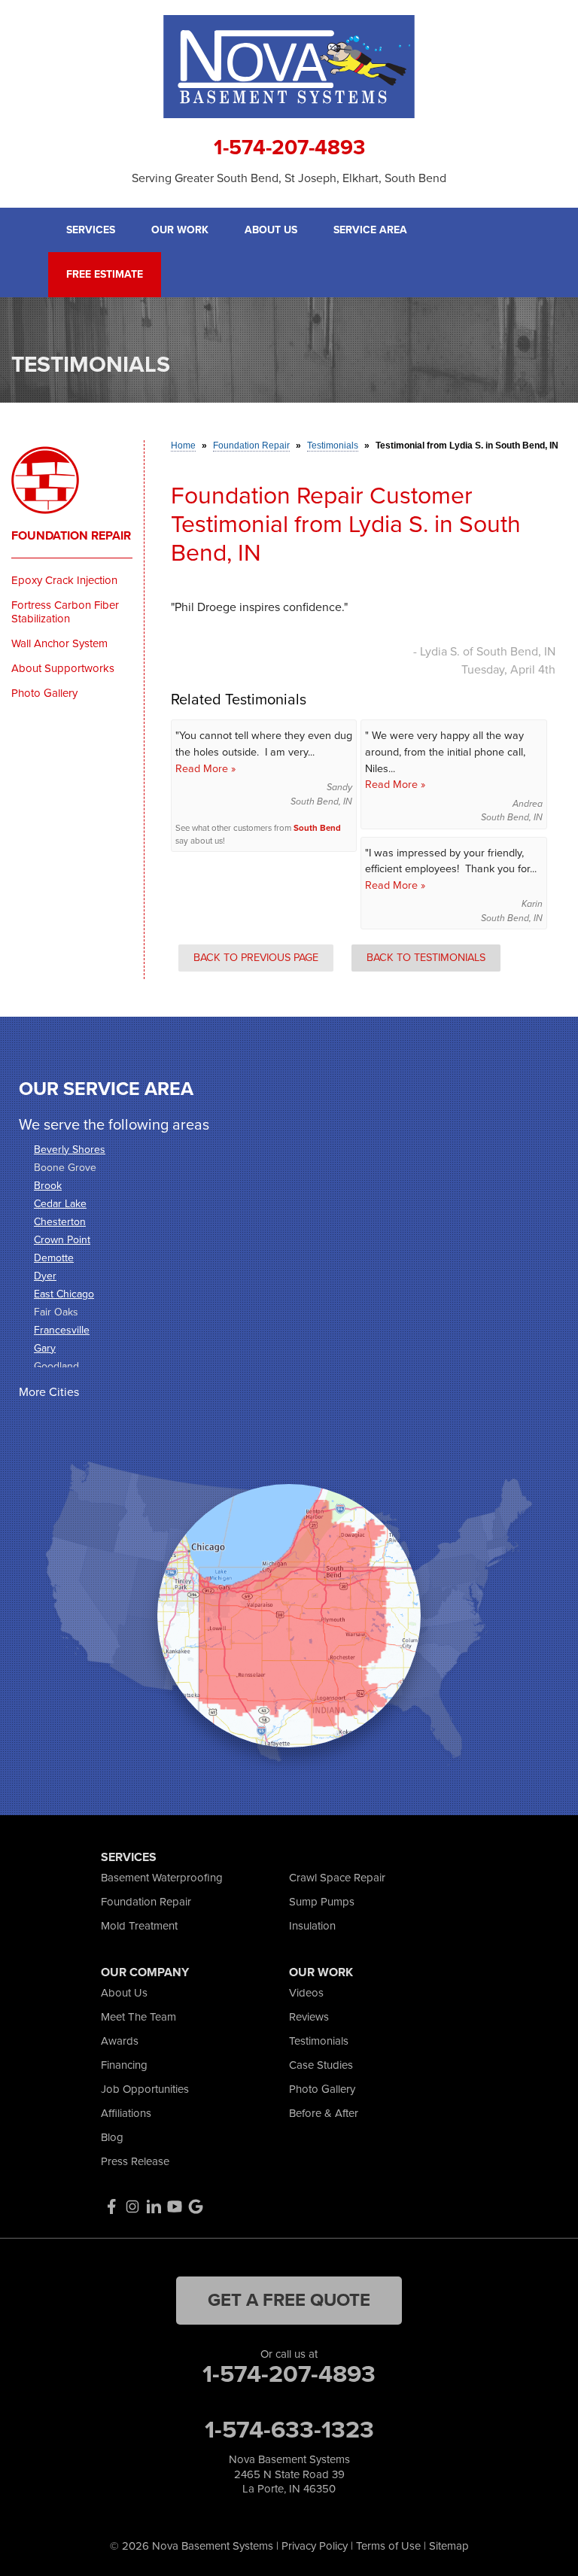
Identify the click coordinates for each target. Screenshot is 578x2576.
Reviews (309, 2017)
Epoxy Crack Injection (64, 580)
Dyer (45, 1276)
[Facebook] (111, 2206)
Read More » (205, 768)
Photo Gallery (44, 693)
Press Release (135, 2161)
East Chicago (64, 1294)
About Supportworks (63, 668)
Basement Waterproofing (162, 1878)
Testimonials (319, 2041)
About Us (271, 230)
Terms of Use (388, 2546)
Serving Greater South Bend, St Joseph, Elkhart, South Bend (289, 178)
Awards (120, 2041)
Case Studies (321, 2065)
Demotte (54, 1258)
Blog (112, 2137)
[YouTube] (175, 2206)
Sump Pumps (322, 1902)
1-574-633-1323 (289, 2429)
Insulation (312, 1926)
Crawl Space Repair (337, 1878)
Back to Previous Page (256, 957)
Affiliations (126, 2113)
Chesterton (60, 1222)
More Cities (49, 1392)
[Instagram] (132, 2206)
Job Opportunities (145, 2089)
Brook (48, 1186)
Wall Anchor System (59, 643)
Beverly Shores (70, 1150)
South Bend (317, 828)
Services (91, 230)
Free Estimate (105, 275)
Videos (306, 1993)
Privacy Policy (315, 2546)
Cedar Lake (60, 1204)
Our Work (180, 230)
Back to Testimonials (426, 957)
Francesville (62, 1330)
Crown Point (62, 1240)
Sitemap (449, 2546)
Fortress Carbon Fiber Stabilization (65, 612)
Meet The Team (138, 2017)
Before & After (324, 2113)
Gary (45, 1348)
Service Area (370, 230)
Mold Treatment (139, 1926)
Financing (124, 2065)
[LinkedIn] (154, 2206)
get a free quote (289, 2300)
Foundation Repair (71, 536)
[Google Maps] (196, 2206)
